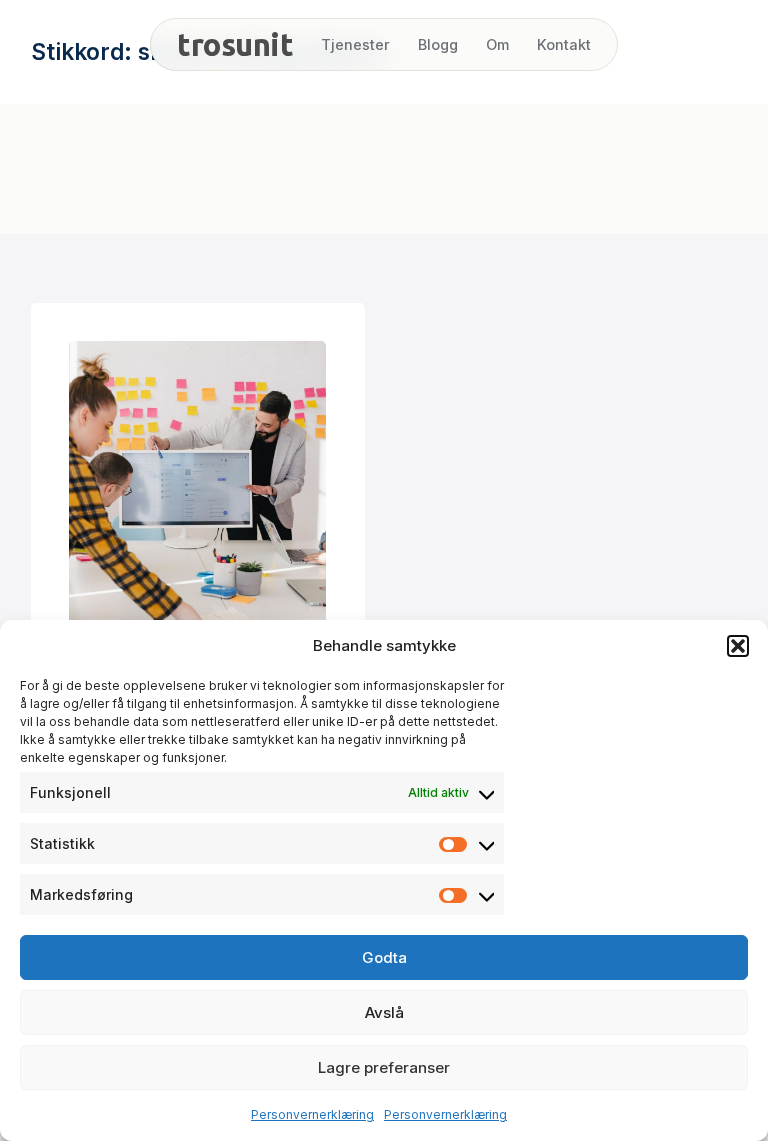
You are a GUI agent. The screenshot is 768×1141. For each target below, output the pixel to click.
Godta (384, 957)
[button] (738, 646)
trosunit (235, 44)
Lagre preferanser (384, 1067)
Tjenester (355, 44)
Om (497, 44)
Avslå (384, 1012)
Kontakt (564, 44)
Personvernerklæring (312, 1114)
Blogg (438, 44)
